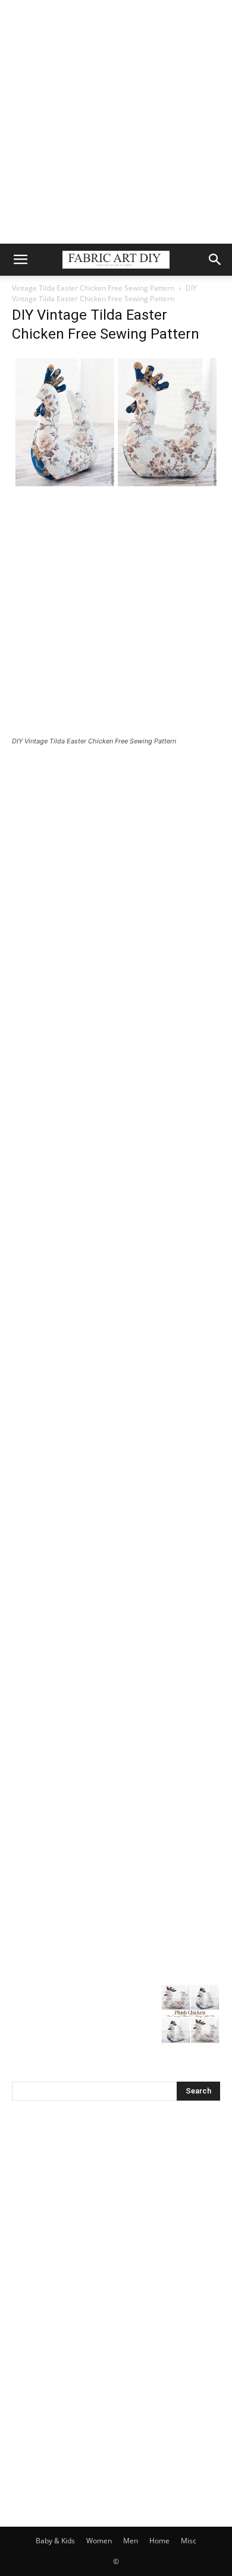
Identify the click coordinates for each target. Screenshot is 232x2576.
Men (131, 2541)
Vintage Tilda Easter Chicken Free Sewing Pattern (93, 288)
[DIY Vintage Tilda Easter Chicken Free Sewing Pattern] (116, 486)
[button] (20, 260)
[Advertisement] (116, 122)
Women (99, 2541)
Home (159, 2541)
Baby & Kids (55, 2541)
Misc (189, 2541)
